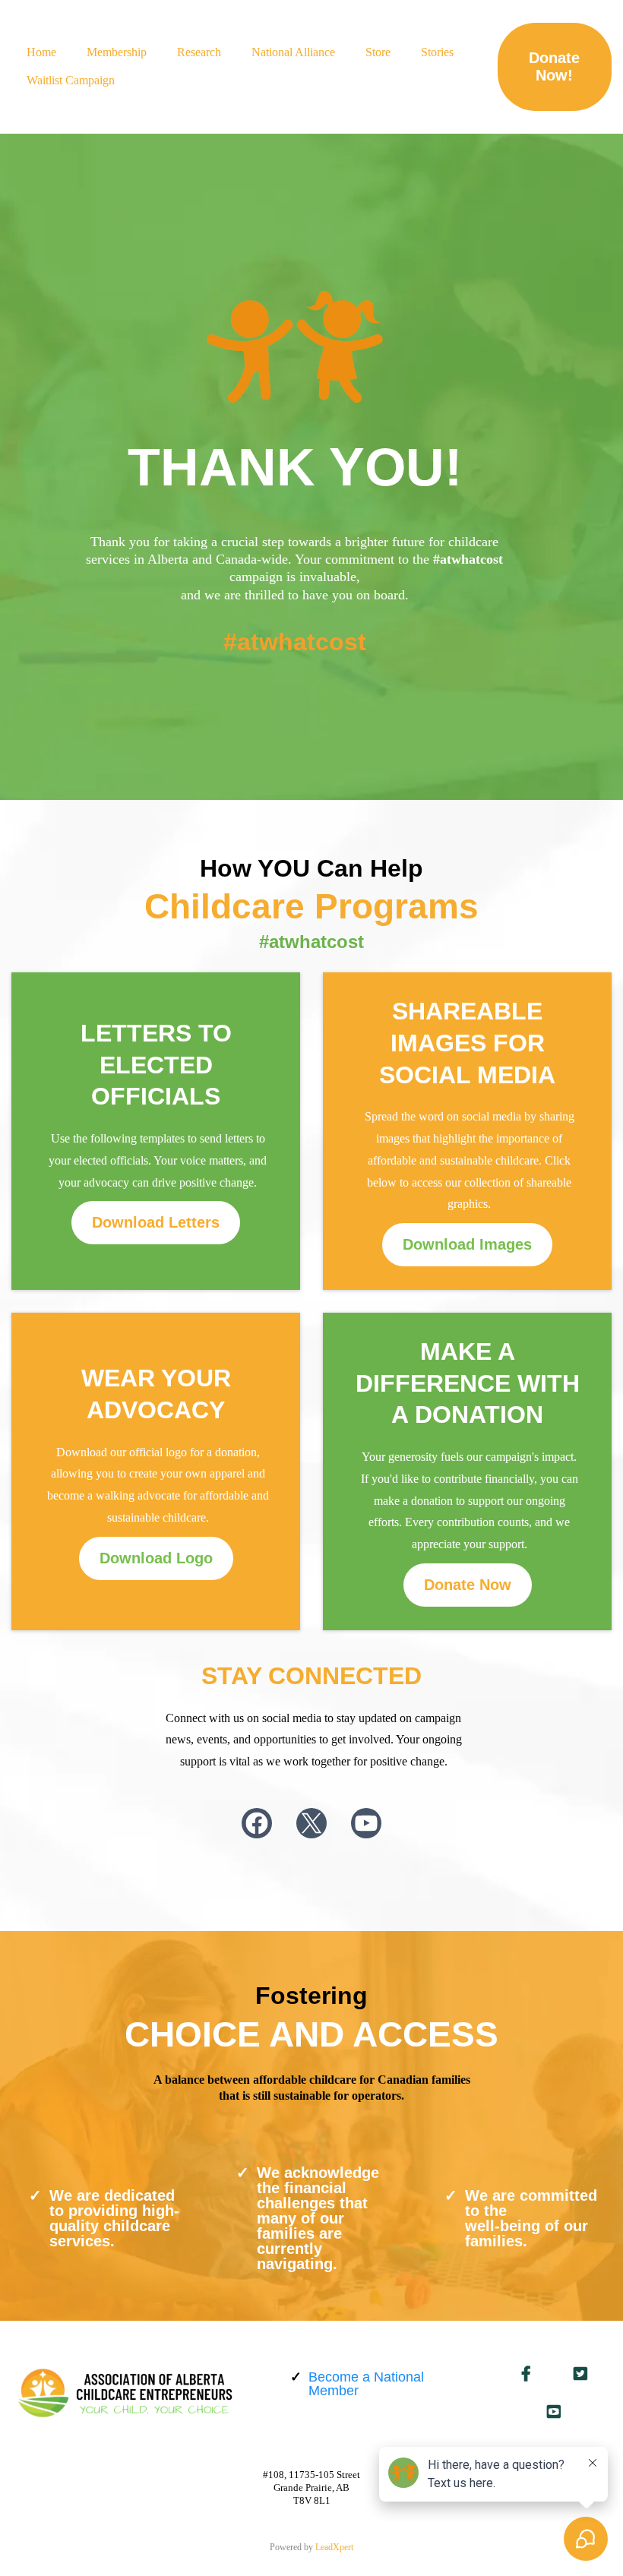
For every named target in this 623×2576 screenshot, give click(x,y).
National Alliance (293, 52)
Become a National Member (366, 2384)
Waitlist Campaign (71, 80)
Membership (117, 52)
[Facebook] (257, 1823)
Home (41, 52)
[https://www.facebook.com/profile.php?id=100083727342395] (526, 2374)
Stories (437, 52)
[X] (311, 1823)
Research (199, 52)
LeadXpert (334, 2547)
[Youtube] (366, 1823)
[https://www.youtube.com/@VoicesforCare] (554, 2412)
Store (378, 52)
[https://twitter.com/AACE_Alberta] (580, 2374)
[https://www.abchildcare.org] (125, 2393)
